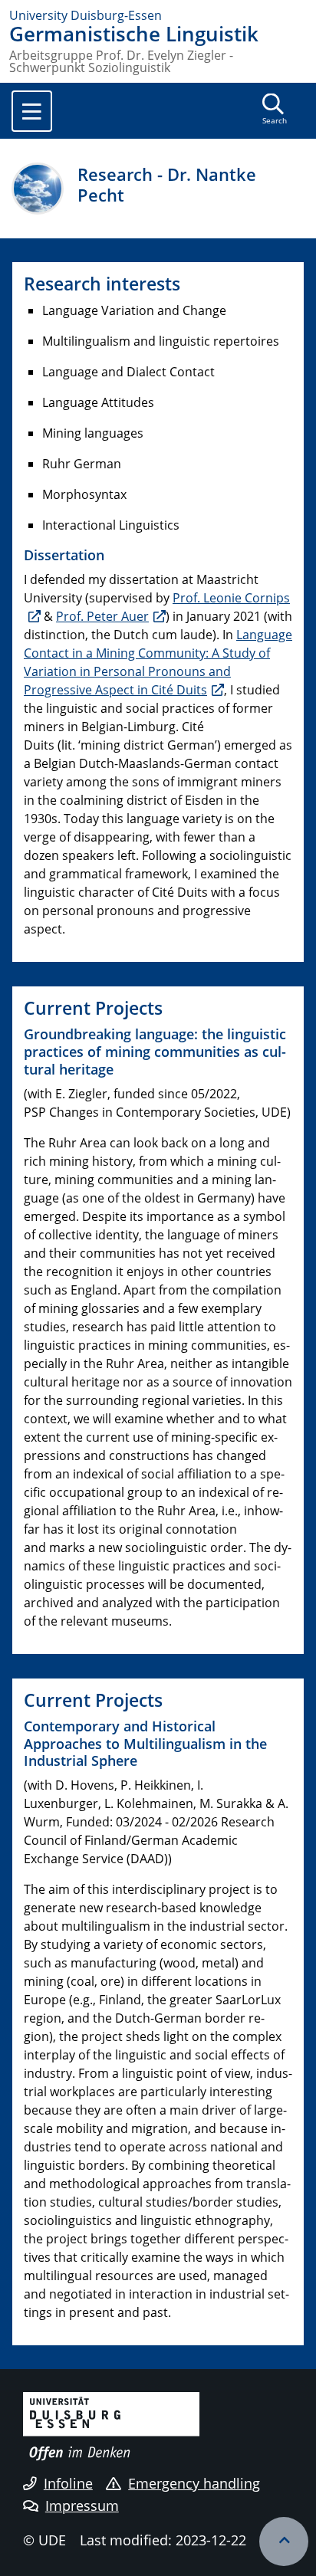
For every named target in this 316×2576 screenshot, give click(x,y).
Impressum (82, 2505)
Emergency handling (194, 2483)
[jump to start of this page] (284, 2542)
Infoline (68, 2483)
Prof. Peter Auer (102, 616)
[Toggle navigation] (32, 111)
